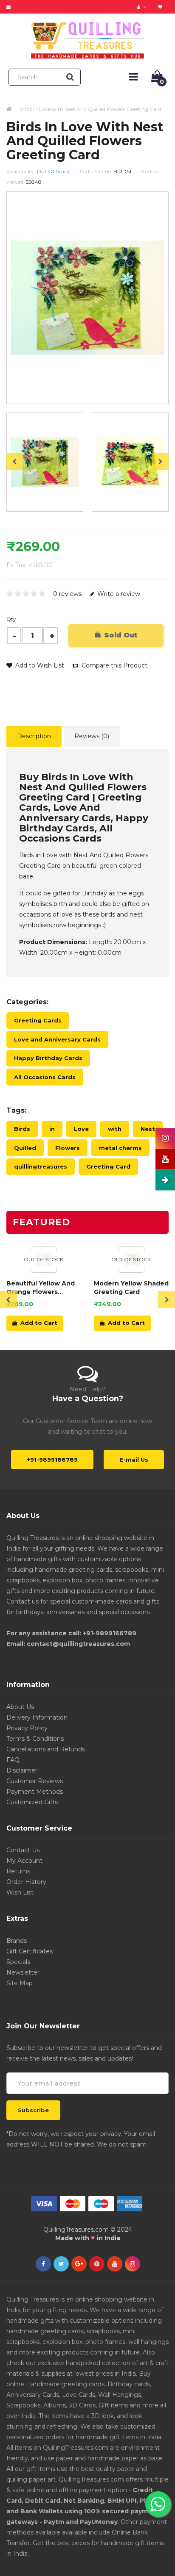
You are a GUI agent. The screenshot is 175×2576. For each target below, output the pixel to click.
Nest (148, 1129)
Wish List (20, 1892)
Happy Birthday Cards (48, 1058)
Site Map (20, 1983)
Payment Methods (35, 1792)
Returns (18, 1871)
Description (34, 736)
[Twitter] (61, 2264)
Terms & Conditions (35, 1739)
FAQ (13, 1760)
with (115, 1129)
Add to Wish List (39, 665)
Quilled (25, 1148)
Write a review (118, 594)
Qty (11, 619)
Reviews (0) (92, 736)
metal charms (120, 1148)
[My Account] (143, 7)
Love (81, 1129)
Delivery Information (37, 1717)
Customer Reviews (35, 1781)
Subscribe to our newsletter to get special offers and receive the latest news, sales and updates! (84, 2053)
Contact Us (23, 1850)
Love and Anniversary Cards (57, 1039)
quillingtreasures (41, 1166)
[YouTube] (115, 2264)
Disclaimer (22, 1770)
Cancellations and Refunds (46, 1749)
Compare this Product (114, 665)
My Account (24, 1861)
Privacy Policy (27, 1728)
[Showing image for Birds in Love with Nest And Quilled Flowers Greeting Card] (130, 462)
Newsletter (23, 1972)
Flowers (68, 1148)
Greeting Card (108, 1166)
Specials (18, 1962)
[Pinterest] (97, 2264)
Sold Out (120, 635)
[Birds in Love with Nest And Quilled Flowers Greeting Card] (45, 462)
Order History (26, 1882)
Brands (17, 1941)
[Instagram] (133, 2264)
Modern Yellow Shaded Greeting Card (131, 1288)
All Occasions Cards (45, 1077)
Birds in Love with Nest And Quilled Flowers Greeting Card (90, 109)
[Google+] (79, 2264)
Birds (22, 1129)
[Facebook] (43, 2264)
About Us (20, 1707)
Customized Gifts (32, 1802)
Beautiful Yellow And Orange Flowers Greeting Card (41, 1288)
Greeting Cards (38, 1020)
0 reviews (67, 594)
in (52, 1129)
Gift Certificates (30, 1951)
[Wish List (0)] (161, 7)
